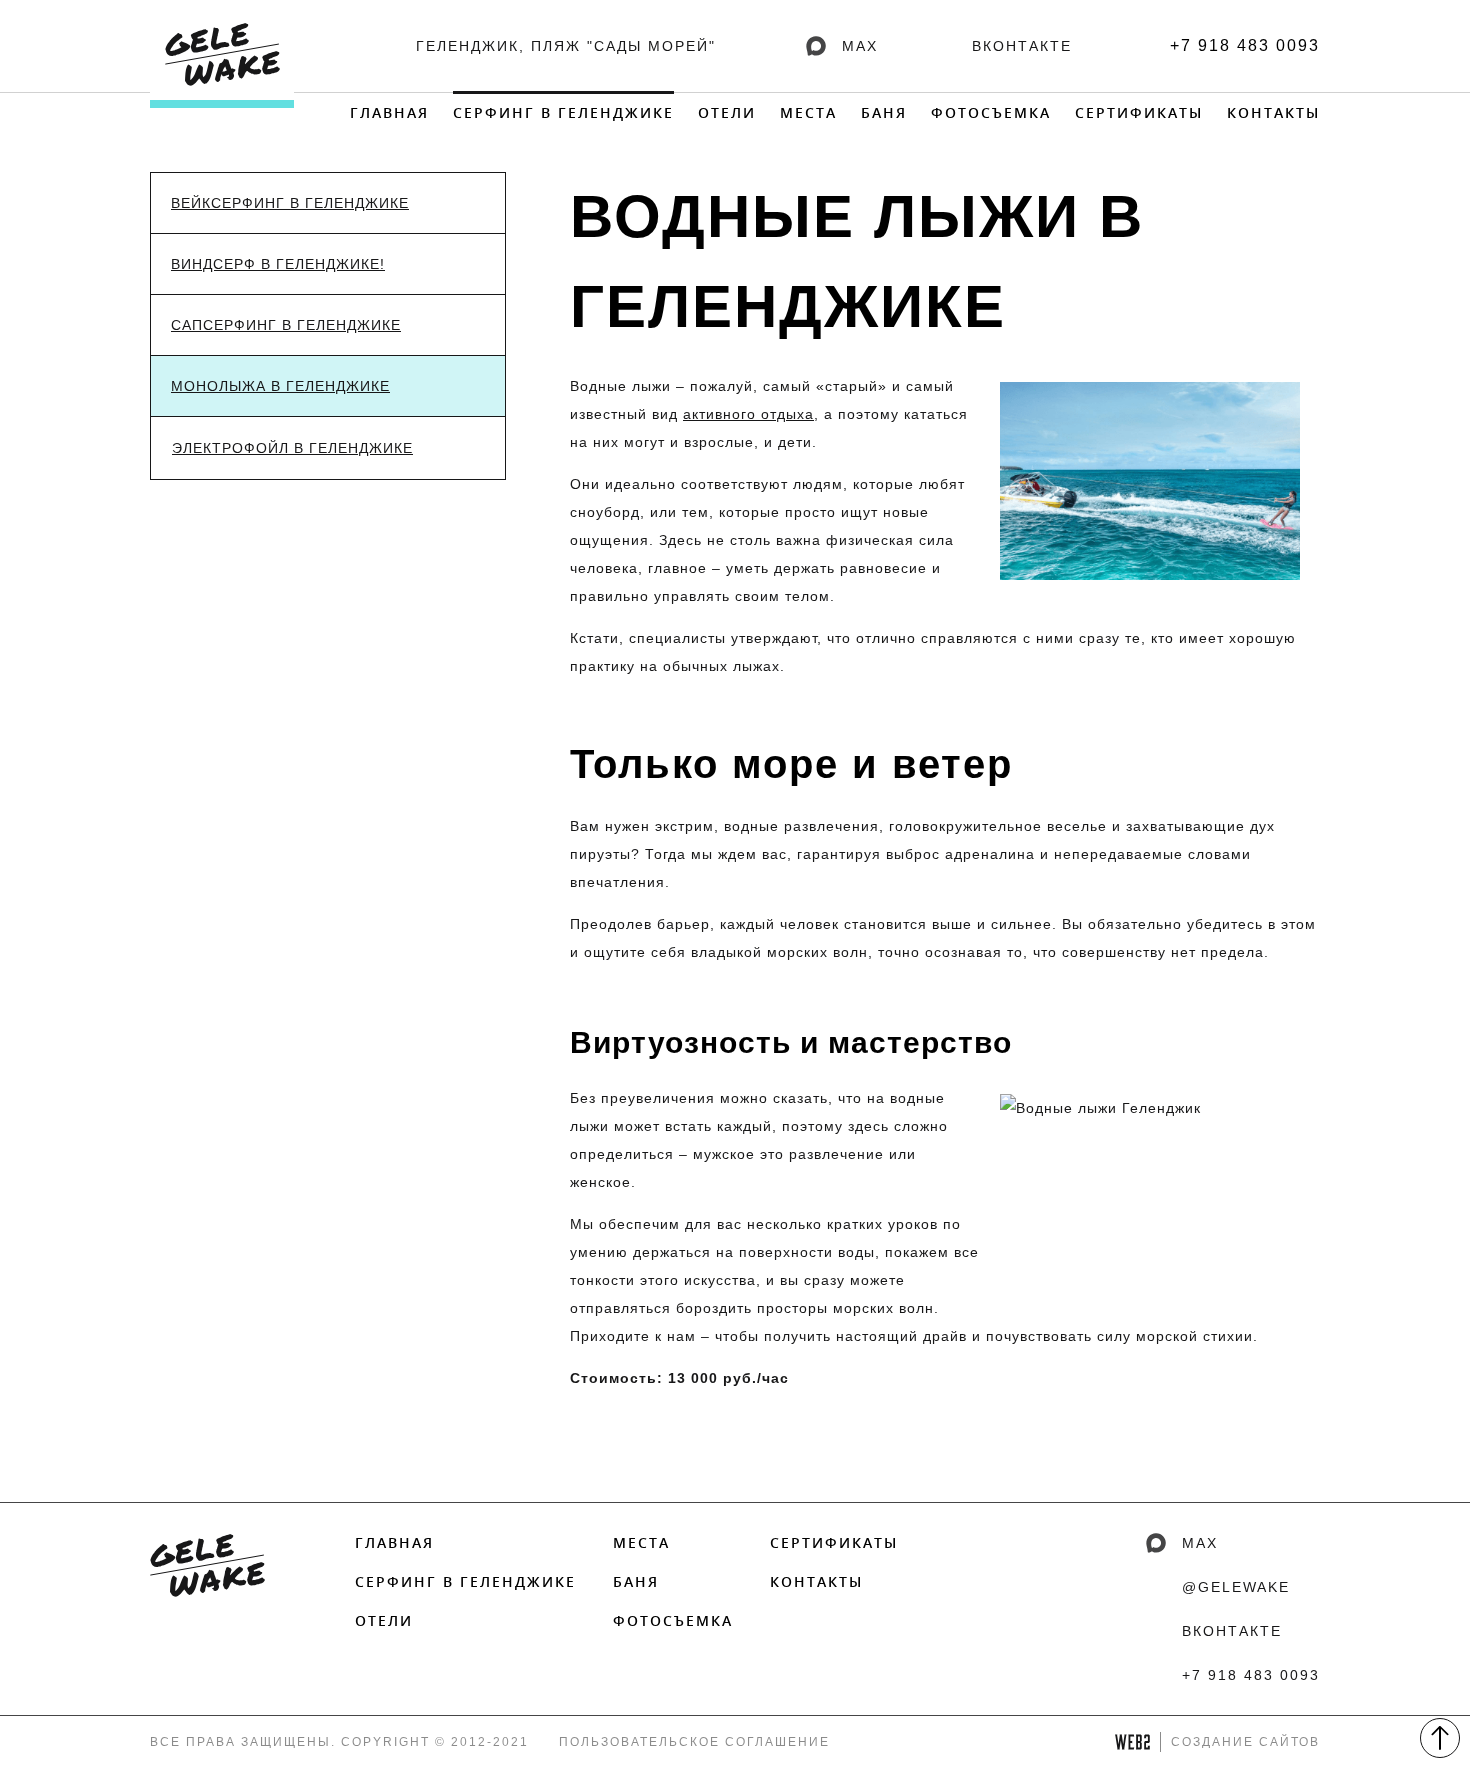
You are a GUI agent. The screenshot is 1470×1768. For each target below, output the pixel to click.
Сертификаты (1139, 112)
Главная (389, 112)
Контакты (1273, 112)
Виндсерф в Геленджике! (278, 264)
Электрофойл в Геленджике (292, 448)
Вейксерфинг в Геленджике (290, 203)
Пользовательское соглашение (694, 1742)
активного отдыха (748, 414)
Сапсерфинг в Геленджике (286, 325)
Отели (727, 112)
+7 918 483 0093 (1245, 45)
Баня (884, 112)
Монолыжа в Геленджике (280, 386)
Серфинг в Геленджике (563, 112)
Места (808, 112)
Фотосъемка (991, 112)
